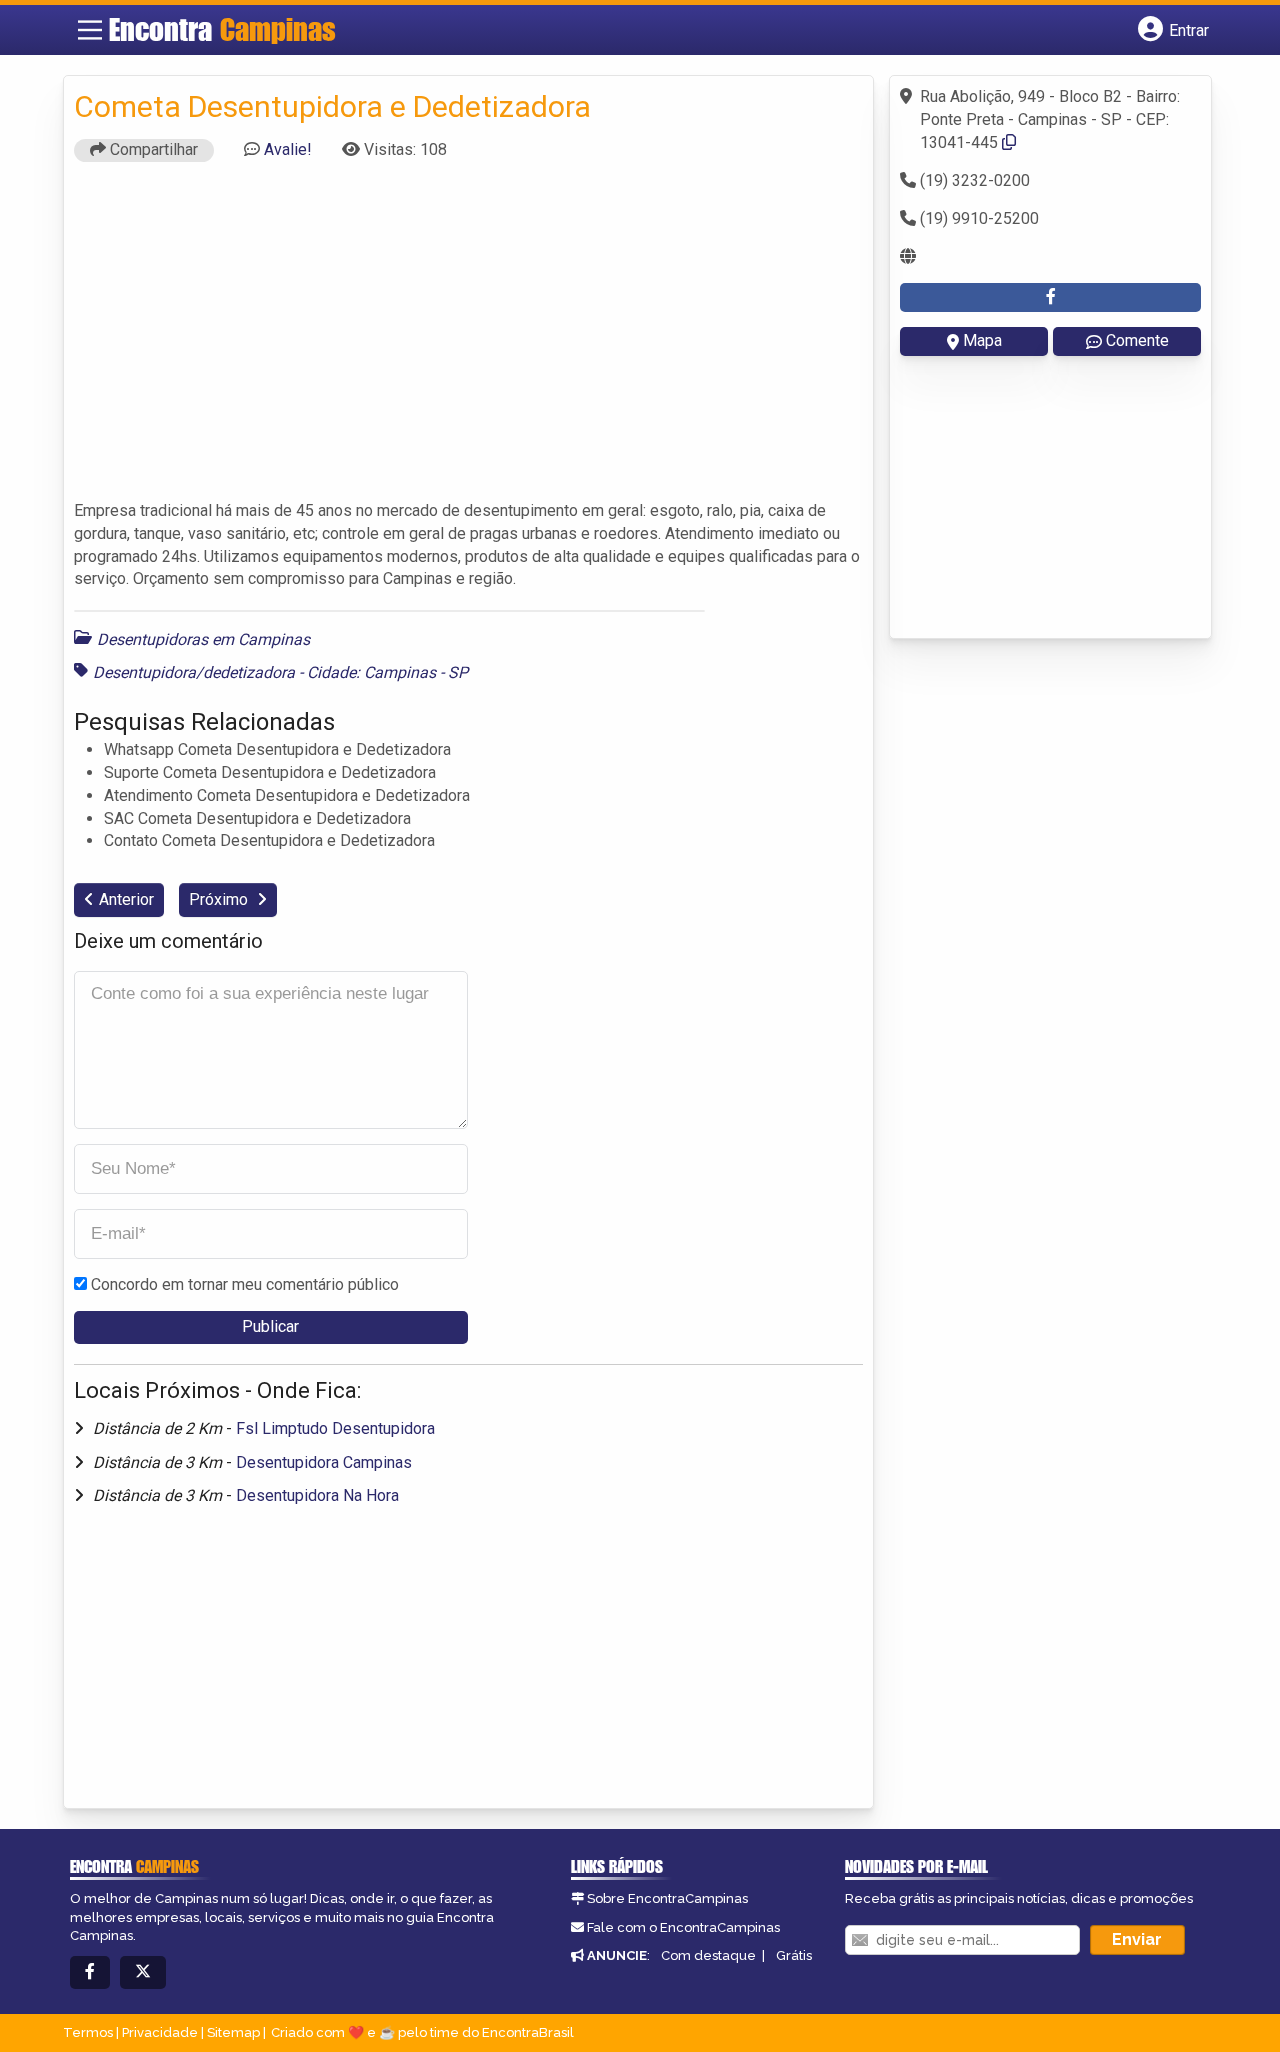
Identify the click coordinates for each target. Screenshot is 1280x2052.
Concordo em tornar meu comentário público (245, 1284)
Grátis (794, 1955)
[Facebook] (90, 1972)
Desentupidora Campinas (324, 1462)
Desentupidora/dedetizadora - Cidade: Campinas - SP (280, 672)
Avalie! (288, 149)
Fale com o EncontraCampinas (683, 1927)
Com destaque (708, 1955)
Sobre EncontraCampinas (667, 1898)
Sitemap (233, 2032)
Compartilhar (152, 149)
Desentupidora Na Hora (317, 1495)
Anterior (126, 899)
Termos (88, 2032)
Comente (1137, 340)
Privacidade (160, 2032)
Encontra (222, 29)
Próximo (220, 899)
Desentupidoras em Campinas (203, 639)
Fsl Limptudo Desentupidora (335, 1428)
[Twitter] (143, 1972)
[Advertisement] (469, 340)
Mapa (982, 340)
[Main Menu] (90, 30)
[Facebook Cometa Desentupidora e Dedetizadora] (1050, 297)
